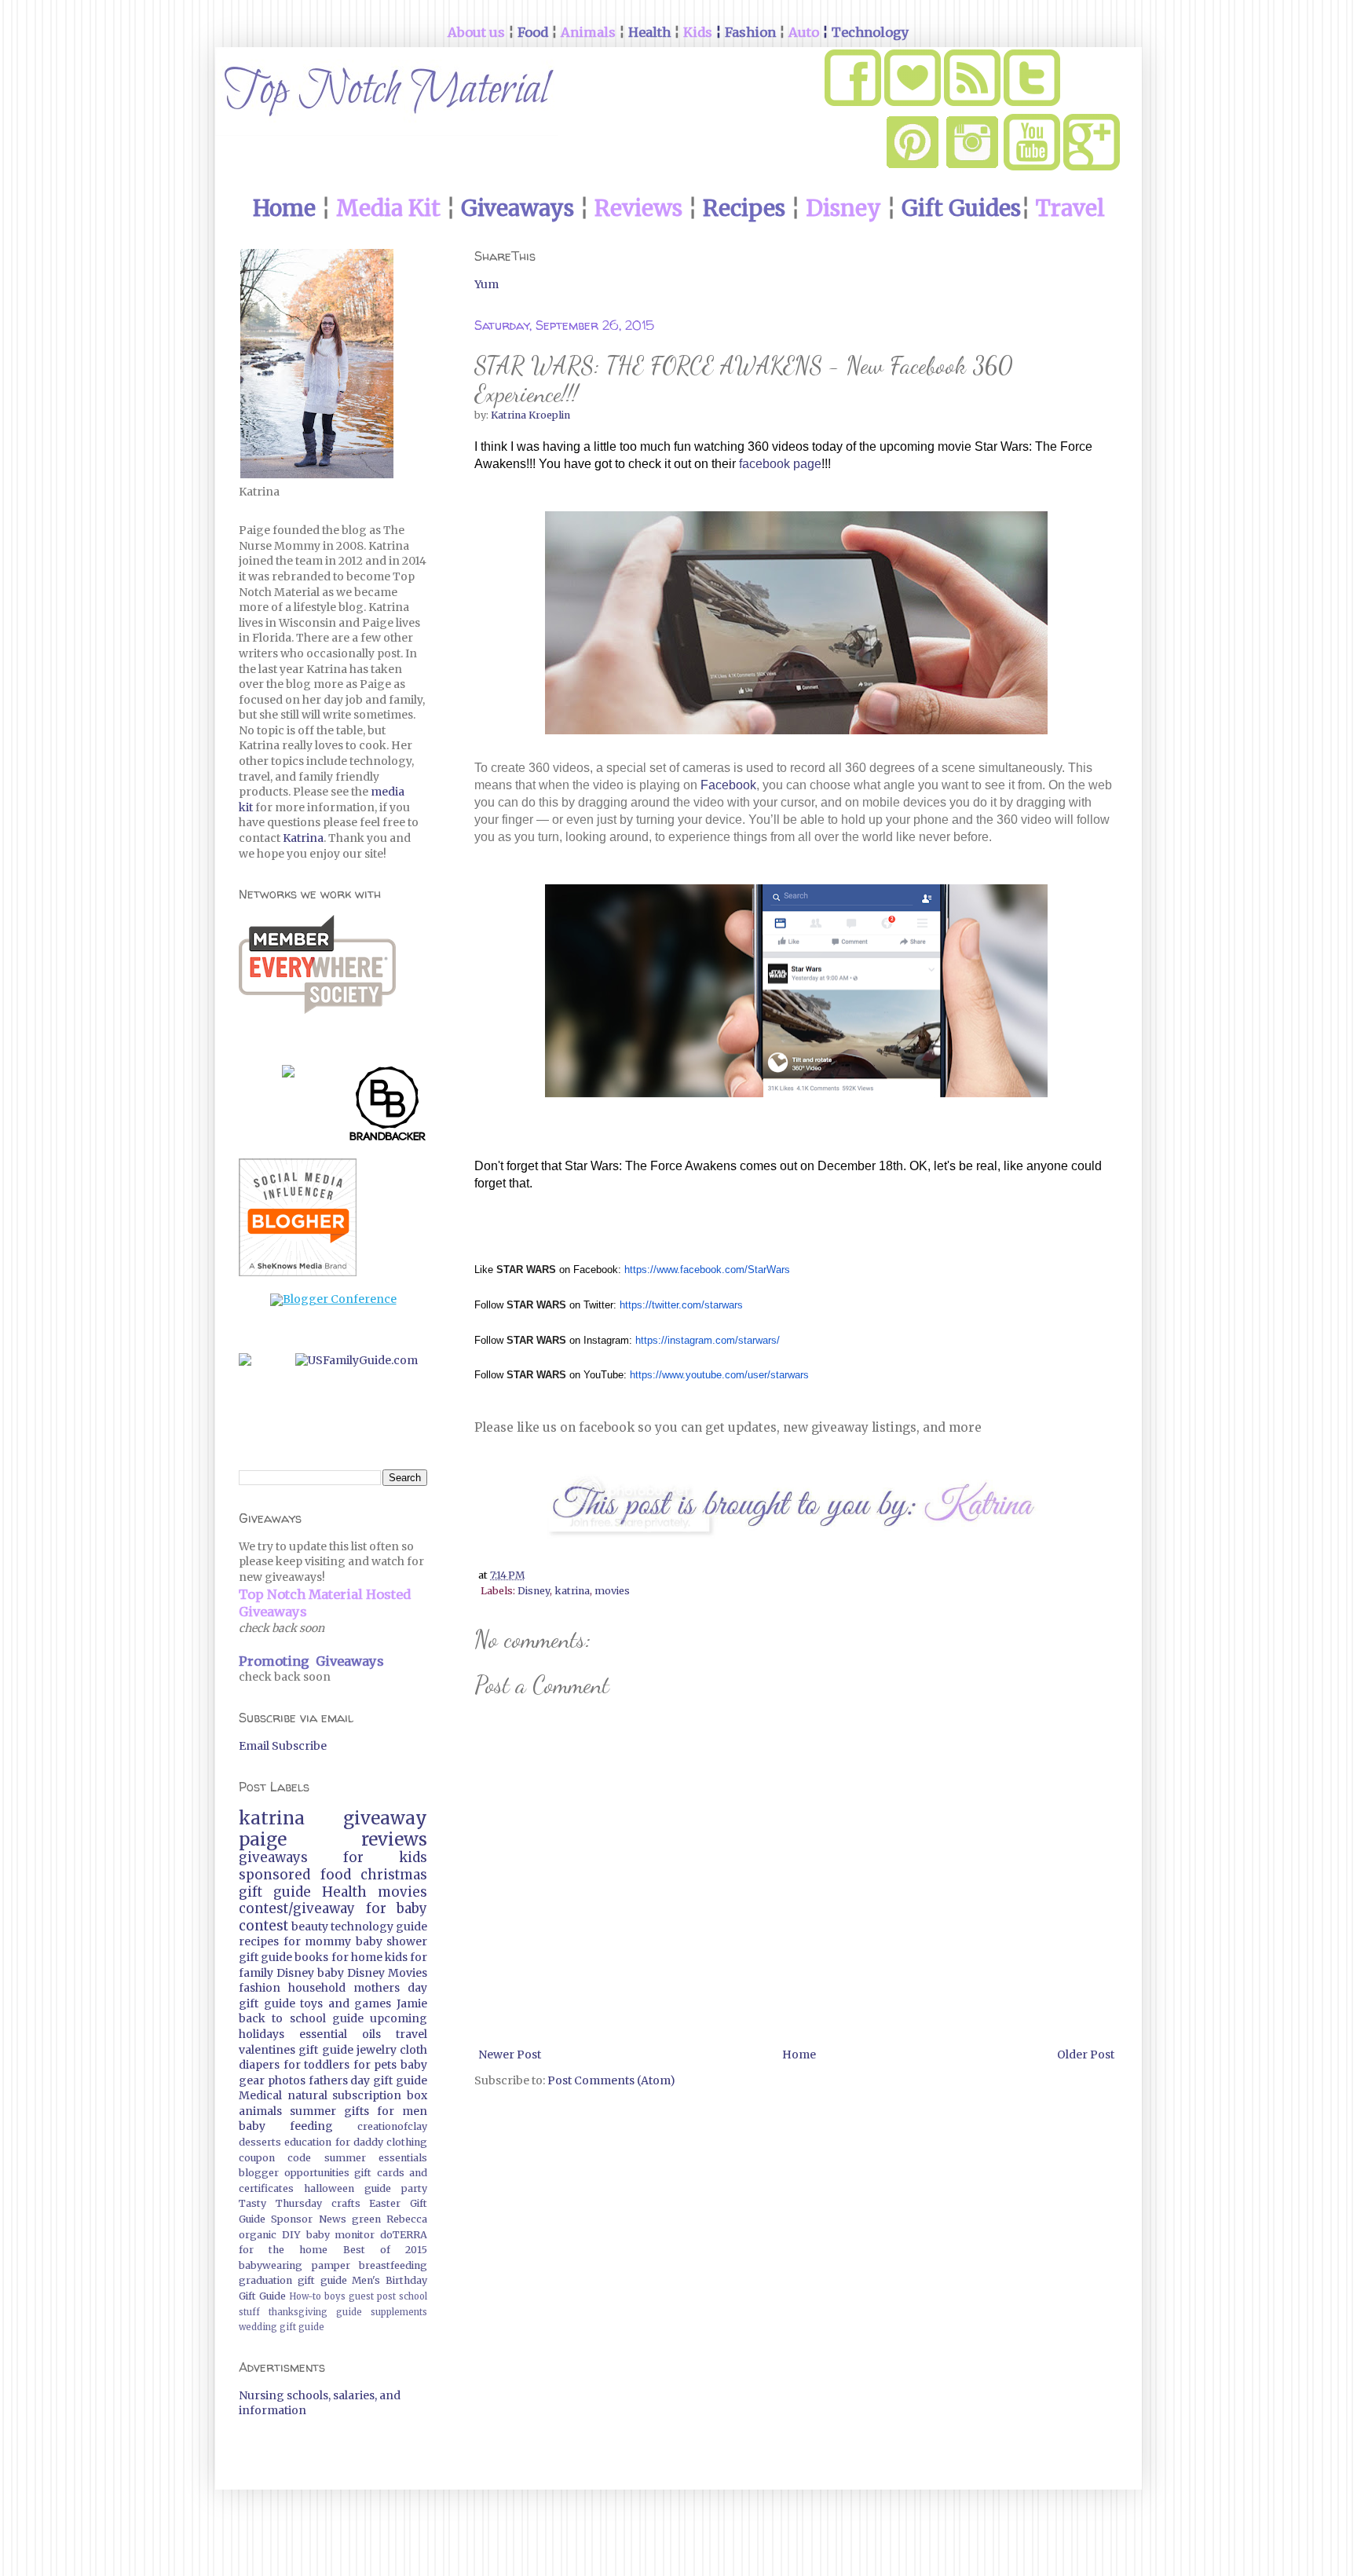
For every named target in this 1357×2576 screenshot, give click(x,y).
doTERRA (404, 2235)
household (317, 1988)
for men (402, 2111)
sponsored (274, 1875)
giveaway (385, 1818)
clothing (407, 2142)
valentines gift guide (296, 2050)
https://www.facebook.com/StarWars (707, 1270)
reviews (394, 1839)
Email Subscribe (283, 1746)
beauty (310, 1927)
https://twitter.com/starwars (681, 1305)
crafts (346, 2203)
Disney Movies (387, 1973)
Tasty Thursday (280, 2203)
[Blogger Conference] (333, 1299)
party (414, 2188)
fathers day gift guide (368, 2080)
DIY (291, 2235)
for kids (385, 1857)
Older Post (1086, 2055)
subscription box (380, 2095)
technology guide (379, 1927)
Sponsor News (308, 2219)
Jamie (412, 2003)
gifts (357, 2111)
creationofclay (392, 2126)
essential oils (340, 2034)
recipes (259, 1941)
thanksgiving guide (315, 2312)
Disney (534, 1591)
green (366, 2219)
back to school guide (301, 2018)
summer (313, 2111)
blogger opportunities (294, 2173)
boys (335, 2296)
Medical (260, 2095)
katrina (572, 1591)
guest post (372, 2296)
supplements (399, 2312)
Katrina (303, 838)
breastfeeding (393, 2265)
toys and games (346, 2003)
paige (263, 1839)
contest (263, 1926)
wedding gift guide (282, 2327)
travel (411, 2034)
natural (307, 2095)
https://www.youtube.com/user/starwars (719, 1375)
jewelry (377, 2050)
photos (287, 2080)
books (311, 1957)
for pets (375, 2065)
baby (331, 1973)
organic (258, 2235)
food (336, 1875)
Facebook (728, 785)
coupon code (275, 2158)
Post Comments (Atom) (611, 2080)
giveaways (273, 1857)
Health (344, 1892)
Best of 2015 (385, 2250)
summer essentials (376, 2158)
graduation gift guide (293, 2280)
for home (357, 1957)
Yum (486, 284)
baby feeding (286, 2126)
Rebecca (407, 2219)
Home (799, 2055)
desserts (260, 2142)
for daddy (359, 2142)
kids (396, 1957)
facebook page (780, 464)
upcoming (399, 2018)
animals (260, 2111)
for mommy (318, 1941)
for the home (283, 2250)
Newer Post (510, 2055)
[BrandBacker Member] (388, 1107)
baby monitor (341, 2235)
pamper (331, 2265)
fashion (260, 1988)
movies (612, 1591)
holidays (262, 2034)
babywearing (271, 2265)
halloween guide (347, 2188)
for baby (397, 1908)
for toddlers (317, 2065)
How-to (305, 2296)
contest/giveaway (297, 1908)
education (308, 2142)
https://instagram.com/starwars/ (708, 1340)
